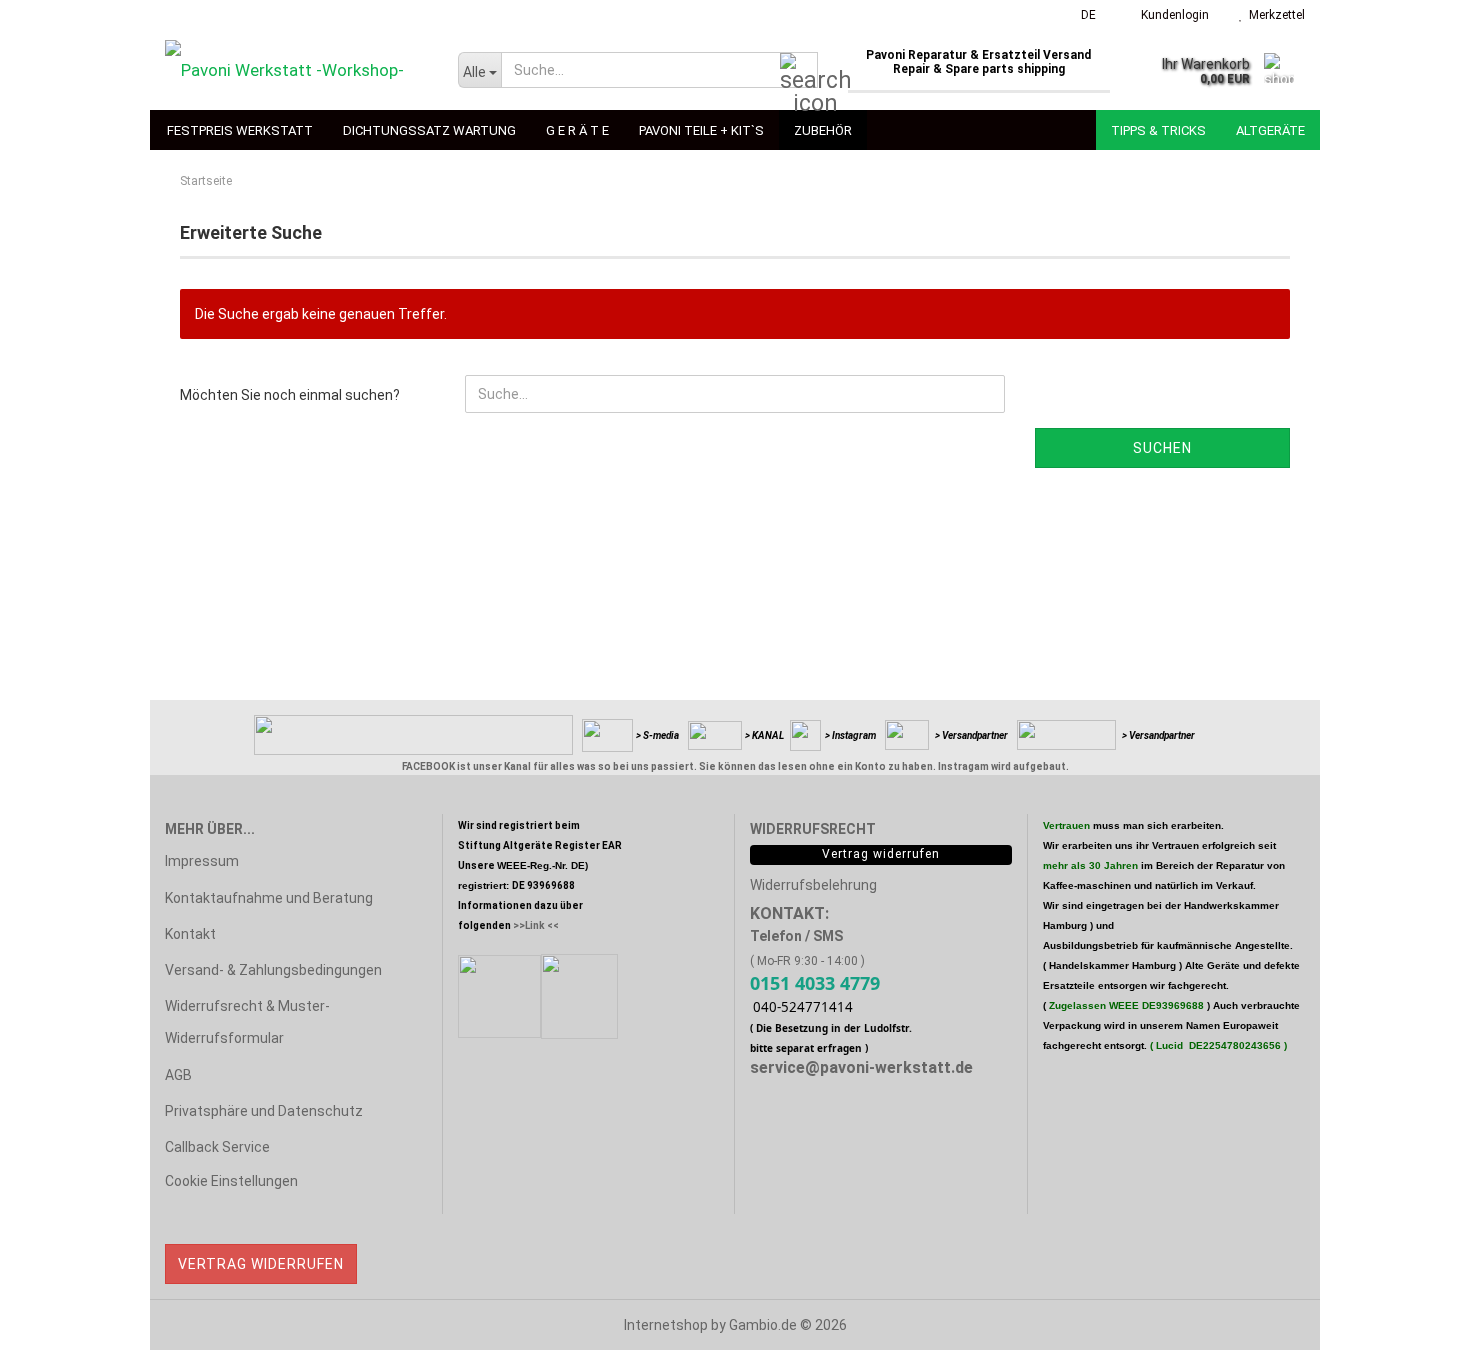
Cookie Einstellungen (231, 1181)
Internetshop (666, 1325)
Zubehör (823, 130)
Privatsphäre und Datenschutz (264, 1111)
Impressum (202, 861)
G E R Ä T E (577, 130)
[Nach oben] (1415, 1320)
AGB (178, 1075)
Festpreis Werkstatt (240, 130)
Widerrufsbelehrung (813, 885)
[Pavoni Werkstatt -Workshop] (296, 70)
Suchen (1162, 448)
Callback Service (217, 1147)
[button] (1082, 15)
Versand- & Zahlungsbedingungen (273, 970)
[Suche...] (799, 71)
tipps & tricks (1158, 130)
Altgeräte (1270, 130)
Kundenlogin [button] (1172, 15)
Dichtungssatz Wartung (429, 130)
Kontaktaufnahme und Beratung (269, 898)
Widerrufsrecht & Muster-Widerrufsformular (247, 1022)
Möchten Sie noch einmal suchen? (290, 395)
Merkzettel (1274, 15)
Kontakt (190, 934)
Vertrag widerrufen (261, 1264)
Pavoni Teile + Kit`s (701, 130)
